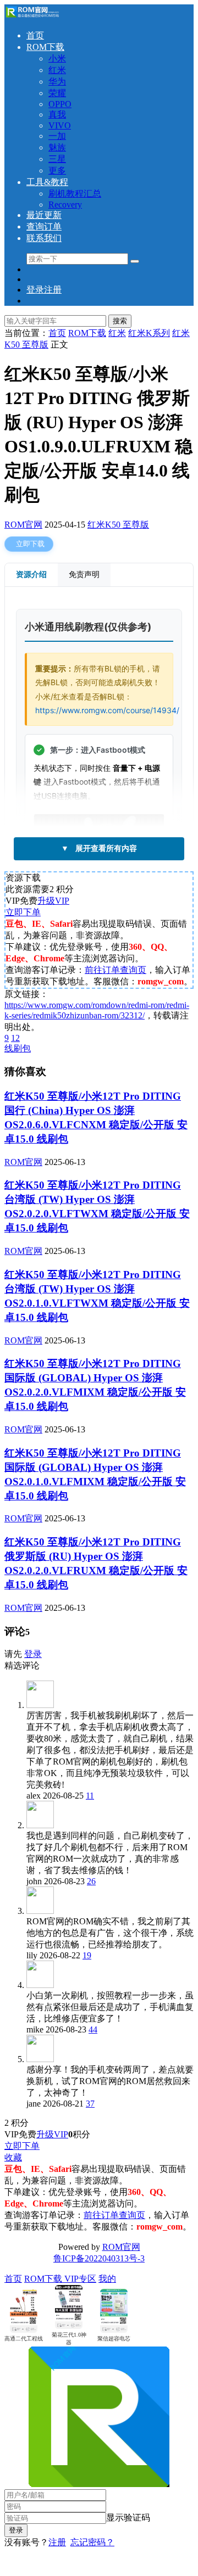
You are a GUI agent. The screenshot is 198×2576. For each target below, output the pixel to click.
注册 (57, 2542)
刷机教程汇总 (75, 194)
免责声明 (84, 574)
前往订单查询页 (116, 970)
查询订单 (44, 226)
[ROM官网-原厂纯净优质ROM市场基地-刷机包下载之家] (32, 16)
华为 (57, 82)
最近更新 (44, 215)
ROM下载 (45, 47)
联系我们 (44, 238)
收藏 (13, 2157)
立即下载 (30, 544)
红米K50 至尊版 (118, 525)
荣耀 (57, 93)
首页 (35, 35)
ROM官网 (23, 525)
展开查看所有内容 (99, 848)
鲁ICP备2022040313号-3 (99, 2258)
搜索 (120, 321)
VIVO (60, 125)
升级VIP (53, 901)
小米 (57, 58)
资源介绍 (31, 574)
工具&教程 (47, 182)
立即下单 (23, 912)
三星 (57, 159)
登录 (33, 1654)
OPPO (60, 104)
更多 (57, 170)
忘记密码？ (92, 2542)
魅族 (57, 147)
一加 (57, 136)
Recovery (65, 205)
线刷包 (18, 1048)
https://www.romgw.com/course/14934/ (107, 710)
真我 (57, 114)
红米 (57, 70)
